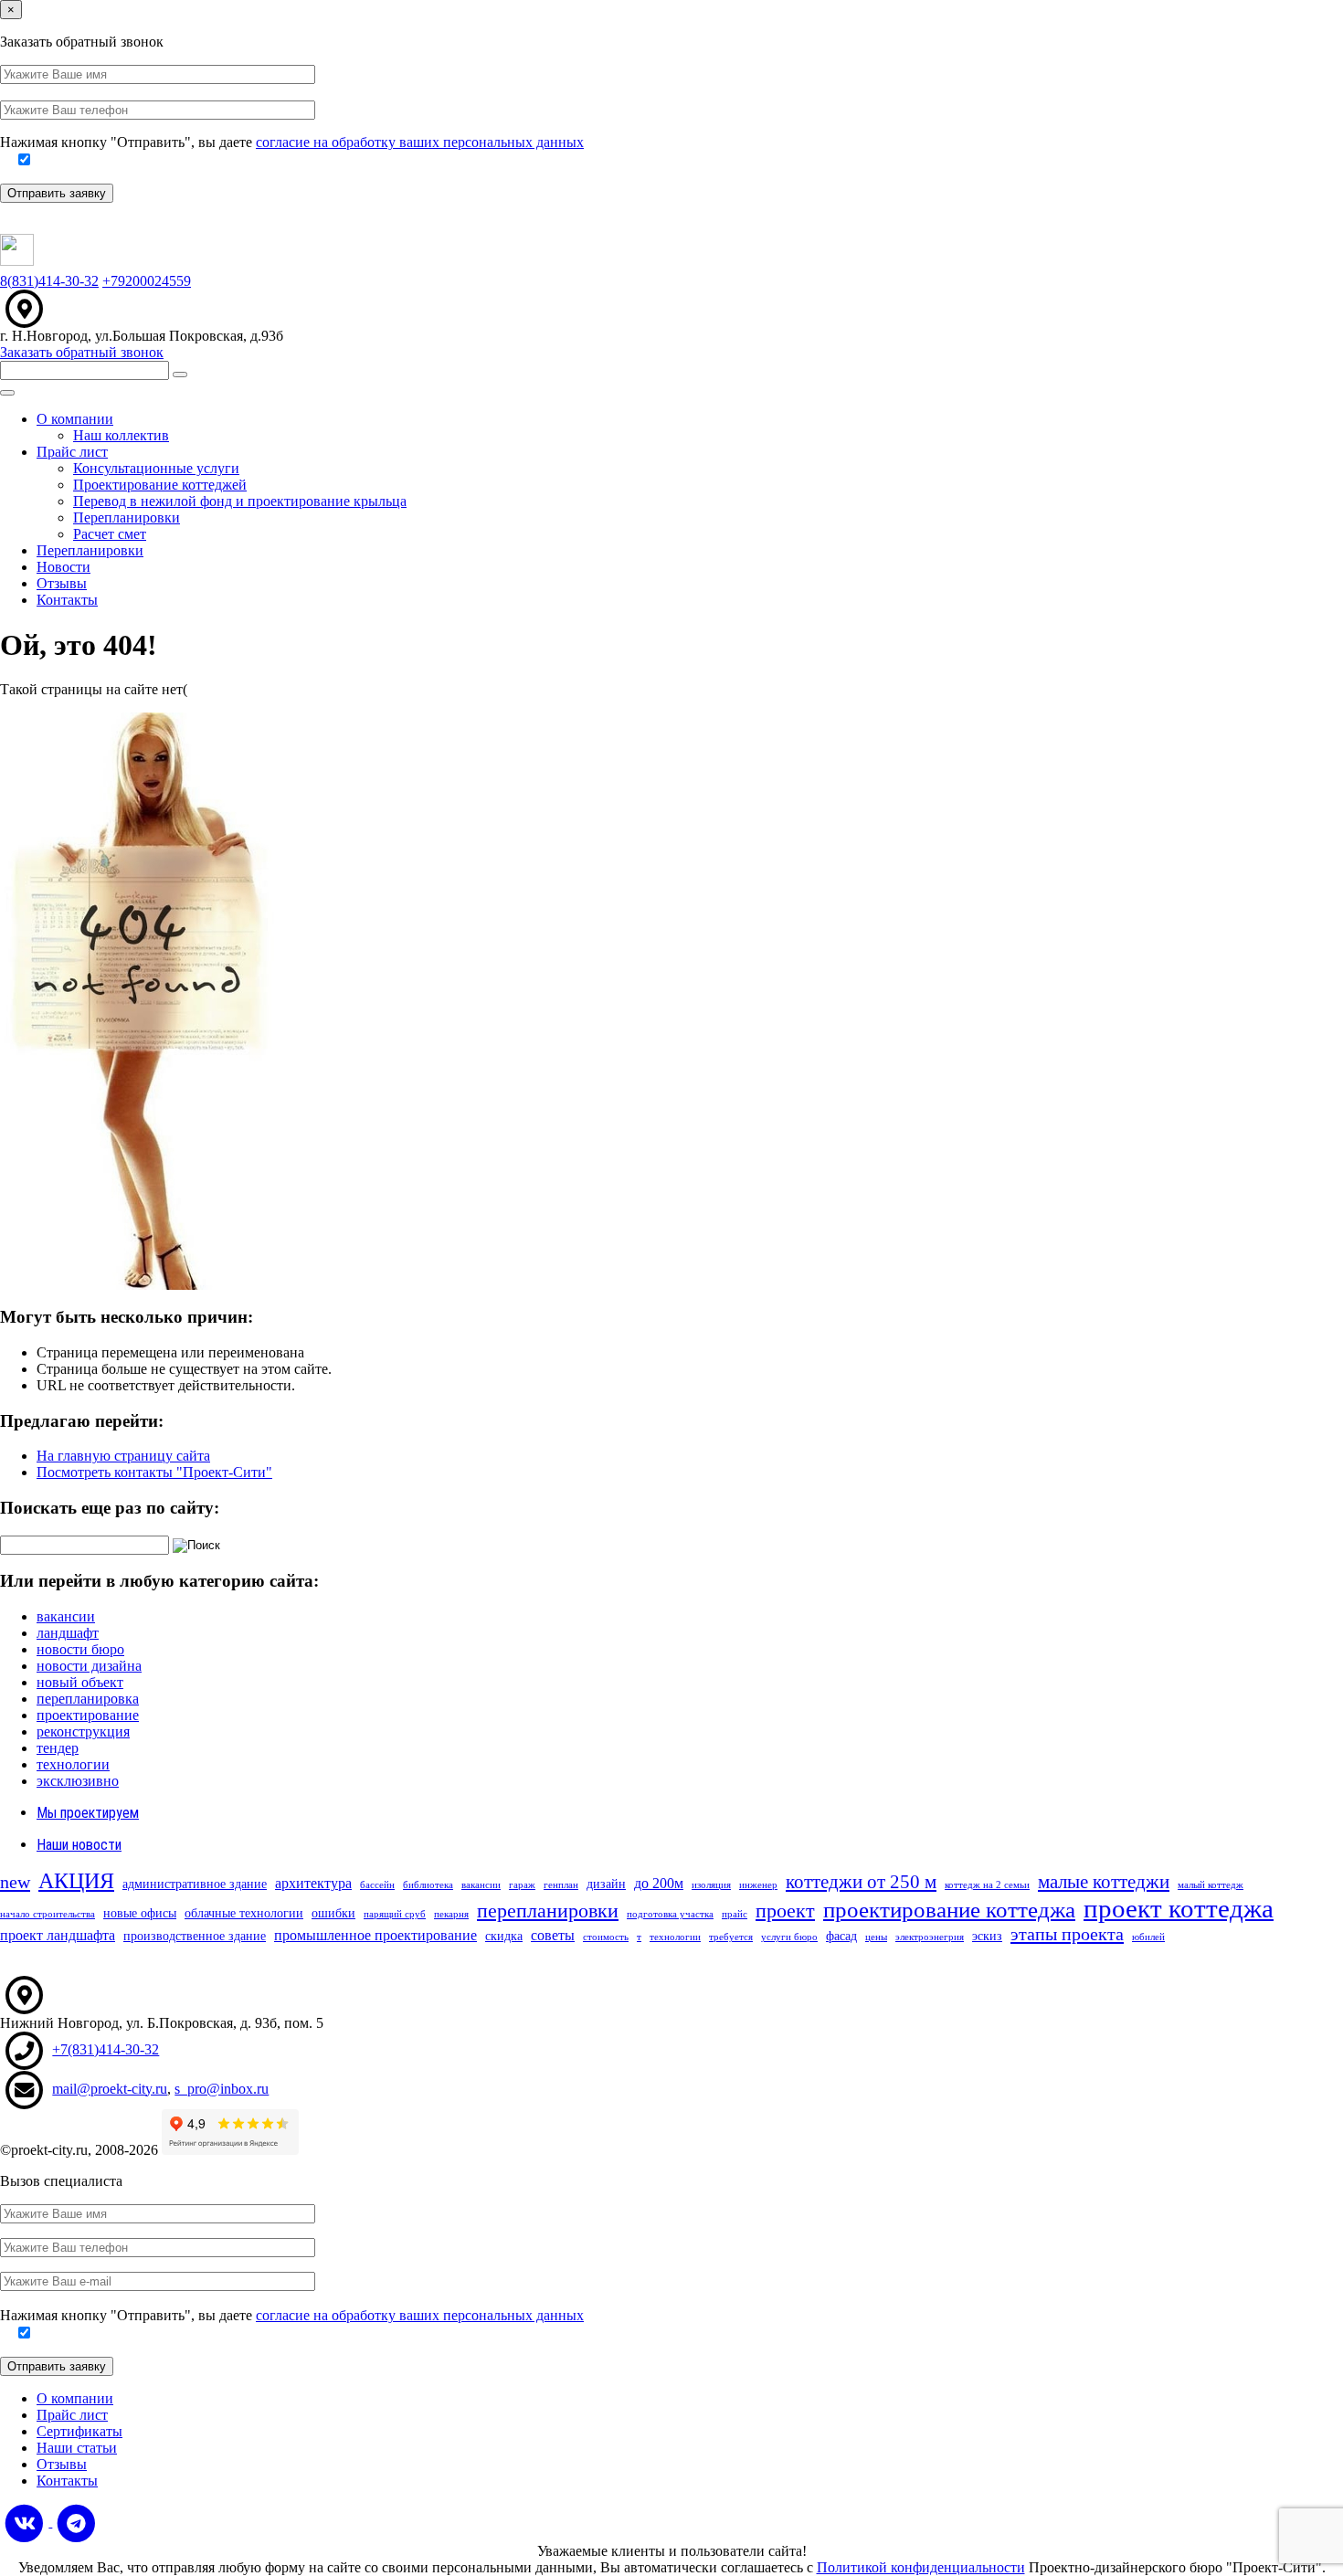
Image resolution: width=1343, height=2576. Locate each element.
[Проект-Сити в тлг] (76, 2522)
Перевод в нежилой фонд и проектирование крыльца (240, 501)
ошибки (333, 1913)
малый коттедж (1211, 1885)
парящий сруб (395, 1914)
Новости (63, 567)
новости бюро (80, 1649)
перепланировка (88, 1699)
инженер (758, 1885)
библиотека (428, 1885)
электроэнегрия (930, 1937)
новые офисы (140, 1913)
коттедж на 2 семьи (987, 1885)
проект (785, 1911)
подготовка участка (670, 1914)
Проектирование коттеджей (160, 485)
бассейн (377, 1885)
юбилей (1148, 1937)
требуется (731, 1937)
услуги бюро (789, 1937)
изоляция (711, 1885)
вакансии (66, 1616)
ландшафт (68, 1633)
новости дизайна (89, 1666)
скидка (504, 1936)
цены (876, 1937)
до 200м (659, 1883)
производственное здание (195, 1936)
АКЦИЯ (76, 1880)
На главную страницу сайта (123, 1456)
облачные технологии (244, 1913)
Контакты (67, 600)
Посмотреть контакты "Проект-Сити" (154, 1472)
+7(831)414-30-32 (106, 2049)
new (15, 1882)
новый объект (80, 1682)
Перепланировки (127, 517)
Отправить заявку (57, 193)
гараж (522, 1885)
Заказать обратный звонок (82, 352)
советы (553, 1935)
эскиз (987, 1936)
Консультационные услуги (156, 468)
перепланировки (548, 1911)
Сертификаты (79, 2431)
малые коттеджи (1104, 1882)
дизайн (606, 1884)
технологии (73, 1764)
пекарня (451, 1914)
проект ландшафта (58, 1935)
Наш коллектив (121, 435)
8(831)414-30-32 (49, 281)
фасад (841, 1936)
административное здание (195, 1884)
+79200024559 (147, 281)
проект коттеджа (1179, 1908)
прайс (735, 1914)
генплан (561, 1885)
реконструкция (83, 1731)
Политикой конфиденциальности (921, 2567)
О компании (75, 419)
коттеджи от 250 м (861, 1882)
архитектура (313, 1883)
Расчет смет (110, 534)
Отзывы (62, 583)
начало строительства (48, 1914)
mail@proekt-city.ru (110, 2089)
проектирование (88, 1715)
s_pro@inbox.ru (222, 2089)
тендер (58, 1748)
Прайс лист (72, 452)
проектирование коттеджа (949, 1910)
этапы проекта (1067, 1934)
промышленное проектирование (375, 1935)
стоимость (606, 1937)
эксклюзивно (78, 1781)
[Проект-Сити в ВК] (26, 2522)
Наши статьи (77, 2448)
